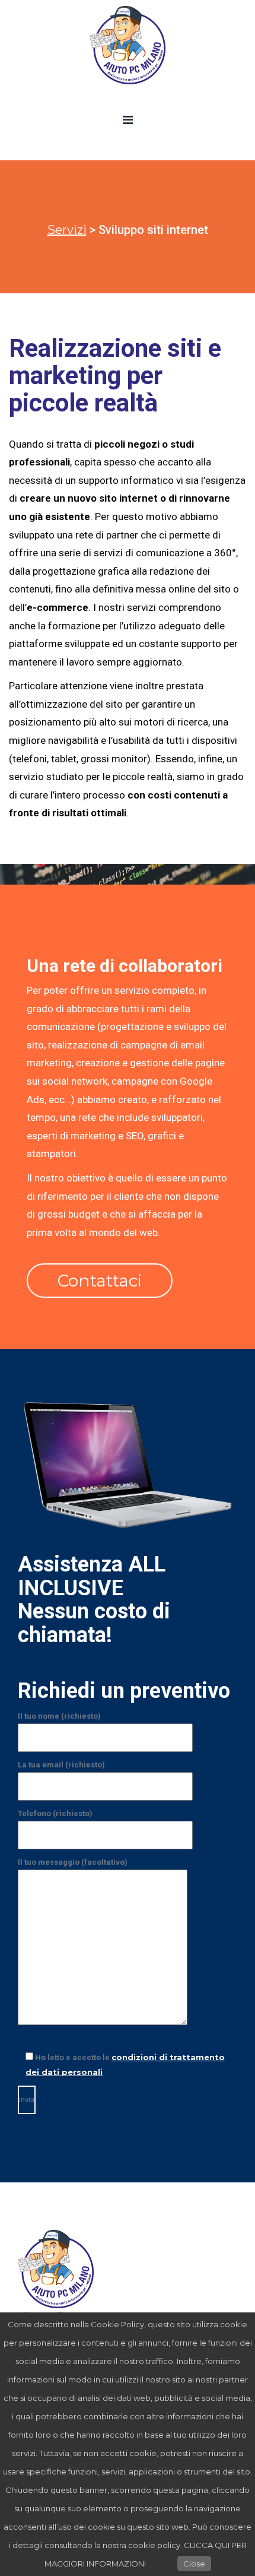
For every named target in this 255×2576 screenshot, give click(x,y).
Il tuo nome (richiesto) (59, 1716)
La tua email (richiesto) (61, 1765)
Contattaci (100, 1281)
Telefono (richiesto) (55, 1813)
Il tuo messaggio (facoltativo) (73, 1862)
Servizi (67, 230)
